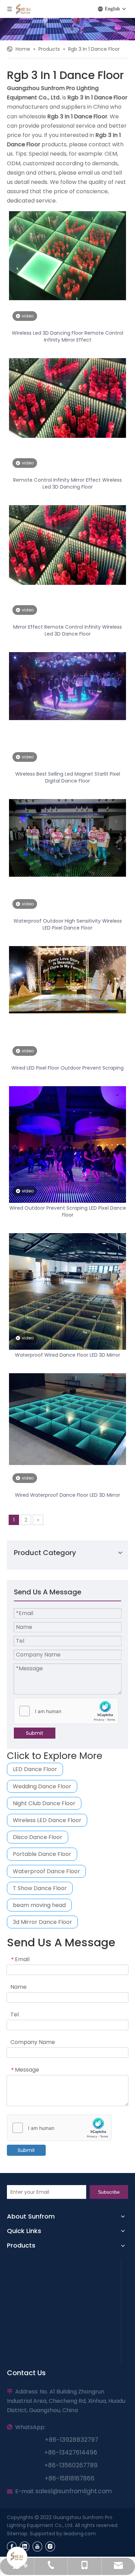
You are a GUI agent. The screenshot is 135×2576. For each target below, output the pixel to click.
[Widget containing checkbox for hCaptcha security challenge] (66, 1711)
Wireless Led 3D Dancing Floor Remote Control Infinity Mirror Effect (67, 336)
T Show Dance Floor (40, 1888)
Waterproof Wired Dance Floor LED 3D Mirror (67, 1355)
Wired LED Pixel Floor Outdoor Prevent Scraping (67, 1068)
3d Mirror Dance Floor (42, 1922)
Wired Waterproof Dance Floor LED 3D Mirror (67, 1495)
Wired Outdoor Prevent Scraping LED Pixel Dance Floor (68, 1211)
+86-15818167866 (70, 2478)
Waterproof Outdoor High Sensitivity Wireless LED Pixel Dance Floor (68, 924)
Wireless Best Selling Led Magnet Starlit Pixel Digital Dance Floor (68, 777)
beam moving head (39, 1905)
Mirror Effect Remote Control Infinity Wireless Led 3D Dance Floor (67, 630)
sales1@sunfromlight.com (74, 2491)
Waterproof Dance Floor (46, 1871)
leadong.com (80, 2534)
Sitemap (17, 2534)
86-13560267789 (73, 2465)
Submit (35, 1733)
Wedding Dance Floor (42, 1786)
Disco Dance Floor (38, 1837)
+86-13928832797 (70, 2440)
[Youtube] (37, 2546)
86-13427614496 (73, 2452)
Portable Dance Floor (42, 1854)
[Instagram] (50, 2546)
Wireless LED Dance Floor (47, 1820)
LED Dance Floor (35, 1769)
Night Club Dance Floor (44, 1803)
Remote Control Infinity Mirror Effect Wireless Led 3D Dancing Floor (67, 483)
